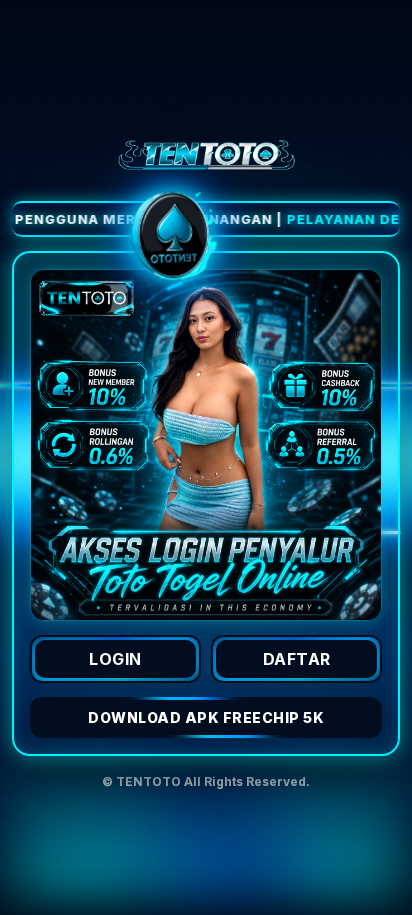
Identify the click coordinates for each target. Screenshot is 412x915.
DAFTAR (297, 659)
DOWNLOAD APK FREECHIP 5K (206, 717)
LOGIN (115, 659)
